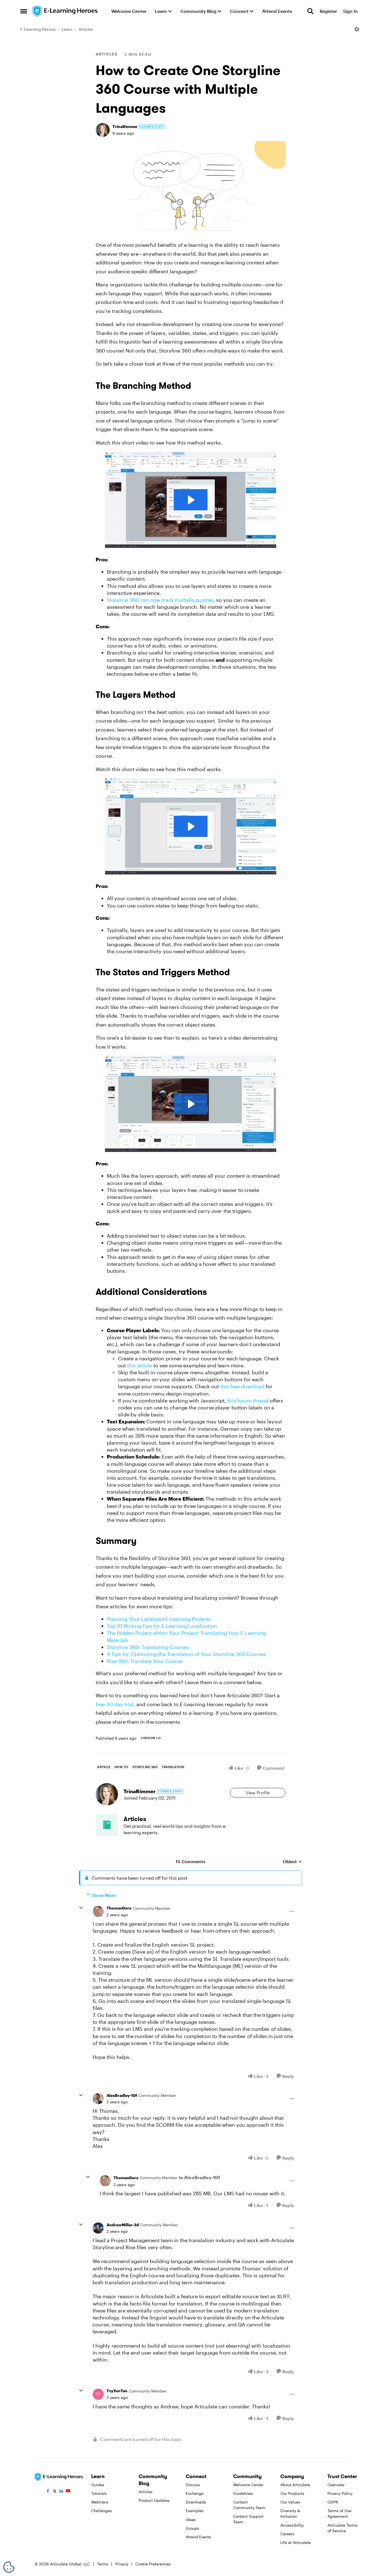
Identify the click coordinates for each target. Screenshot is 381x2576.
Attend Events (198, 2537)
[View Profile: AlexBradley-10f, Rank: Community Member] (98, 2099)
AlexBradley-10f (122, 2095)
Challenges (102, 2511)
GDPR (333, 2502)
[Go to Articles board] (107, 1825)
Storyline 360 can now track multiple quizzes (160, 600)
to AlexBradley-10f (199, 2177)
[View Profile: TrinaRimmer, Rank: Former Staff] (103, 130)
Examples (195, 2511)
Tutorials (99, 2493)
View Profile (258, 1792)
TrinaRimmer (125, 126)
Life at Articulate (296, 2542)
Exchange (195, 2493)
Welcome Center (248, 2485)
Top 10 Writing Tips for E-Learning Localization (162, 1626)
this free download (242, 1386)
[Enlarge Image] (191, 189)
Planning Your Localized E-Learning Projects (159, 1619)
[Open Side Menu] (24, 11)
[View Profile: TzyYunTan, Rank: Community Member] (98, 2394)
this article (140, 1365)
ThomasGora (119, 1908)
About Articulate (295, 2485)
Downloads (196, 2502)
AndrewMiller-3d (123, 2225)
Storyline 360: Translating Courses (148, 1647)
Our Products (292, 2493)
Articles (86, 29)
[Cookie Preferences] (9, 2567)
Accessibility (292, 2525)
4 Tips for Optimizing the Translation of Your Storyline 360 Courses (186, 1654)
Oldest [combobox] (292, 1862)
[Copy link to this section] (198, 387)
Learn (67, 29)
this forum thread (248, 1401)
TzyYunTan (117, 2391)
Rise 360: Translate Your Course (145, 1661)
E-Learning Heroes (38, 29)
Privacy (122, 2564)
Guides (98, 2485)
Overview (336, 2485)
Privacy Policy (340, 2493)
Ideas (191, 2520)
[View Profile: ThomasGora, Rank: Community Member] (98, 1911)
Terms (103, 2564)
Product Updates (154, 2500)
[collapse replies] (81, 1908)
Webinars (100, 2502)
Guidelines (243, 2493)
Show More (104, 1895)
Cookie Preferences (153, 2564)
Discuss (193, 2485)
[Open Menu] (357, 29)
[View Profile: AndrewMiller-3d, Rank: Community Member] (98, 2228)
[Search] (310, 11)
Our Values (290, 2502)
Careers (287, 2534)
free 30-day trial (115, 1704)
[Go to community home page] (66, 11)
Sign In (350, 11)
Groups (192, 2528)
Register (328, 11)
